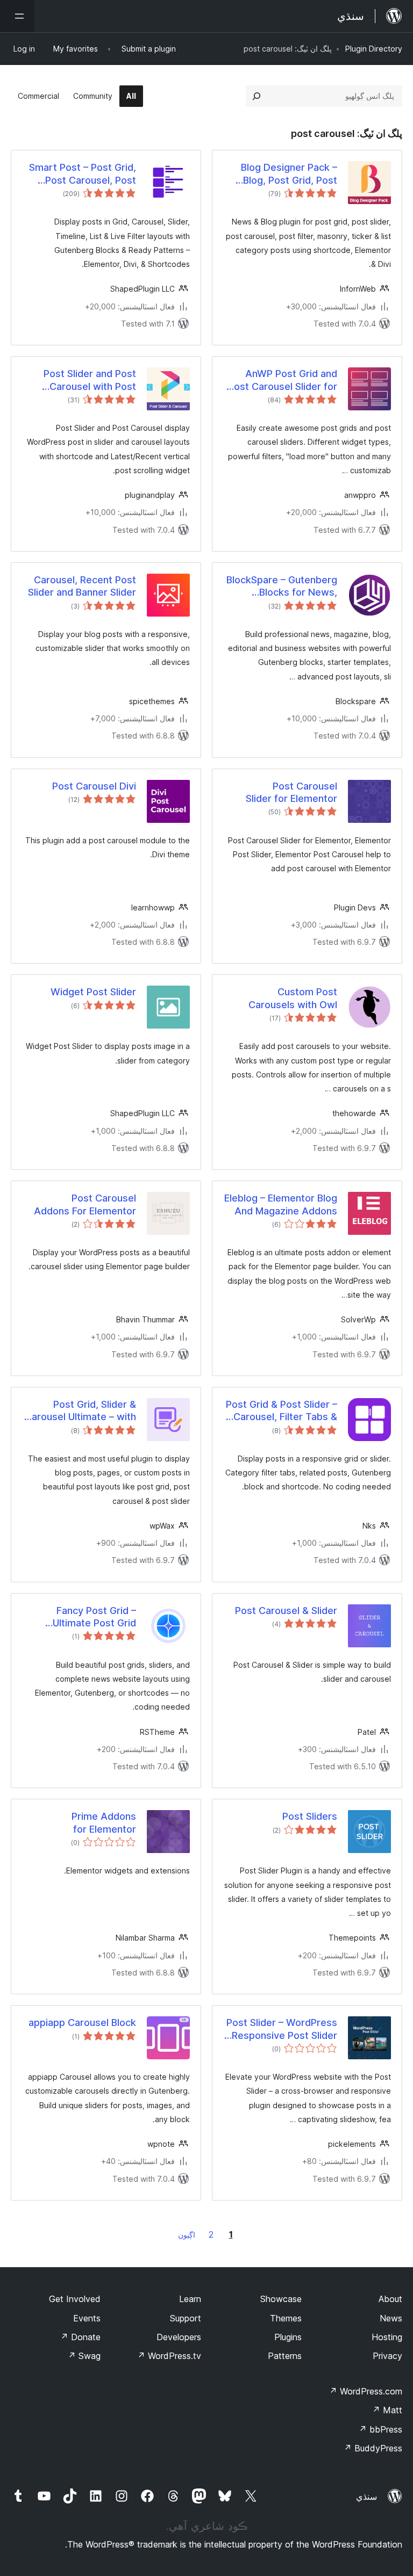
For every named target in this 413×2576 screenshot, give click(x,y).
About (390, 2299)
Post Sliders (310, 1816)
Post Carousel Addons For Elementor (85, 1204)
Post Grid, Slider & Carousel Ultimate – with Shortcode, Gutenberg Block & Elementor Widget (80, 1411)
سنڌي (366, 2497)
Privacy (387, 2356)
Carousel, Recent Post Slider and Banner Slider (82, 586)
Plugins (288, 2337)
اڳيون (187, 2235)
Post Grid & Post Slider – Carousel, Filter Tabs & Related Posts (282, 1411)
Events (87, 2318)
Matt (387, 2410)
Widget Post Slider (93, 992)
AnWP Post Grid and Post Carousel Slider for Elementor (283, 380)
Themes (286, 2318)
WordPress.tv (169, 2356)
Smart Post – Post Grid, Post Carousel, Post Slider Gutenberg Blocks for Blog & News (81, 174)
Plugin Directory (374, 49)
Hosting (387, 2337)
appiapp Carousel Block (82, 2023)
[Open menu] (17, 16)
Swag (84, 2356)
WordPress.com (366, 2391)
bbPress (380, 2429)
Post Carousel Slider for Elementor (291, 792)
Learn (190, 2299)
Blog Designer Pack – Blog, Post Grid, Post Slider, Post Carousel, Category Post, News (288, 174)
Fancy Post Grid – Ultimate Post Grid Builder (94, 1617)
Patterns (285, 2356)
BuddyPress (373, 2448)
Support (186, 2318)
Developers (179, 2337)
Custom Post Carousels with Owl (293, 998)
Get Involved (75, 2299)
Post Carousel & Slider (286, 1611)
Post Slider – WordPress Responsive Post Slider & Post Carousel (282, 2029)
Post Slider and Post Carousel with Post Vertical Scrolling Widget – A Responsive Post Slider (80, 380)
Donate (80, 2337)
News (391, 2318)
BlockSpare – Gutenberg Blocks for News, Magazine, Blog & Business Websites (282, 587)
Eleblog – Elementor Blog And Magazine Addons (281, 1204)
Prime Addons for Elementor (104, 1822)
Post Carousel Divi (94, 786)
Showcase (281, 2299)
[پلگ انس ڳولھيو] (257, 96)
